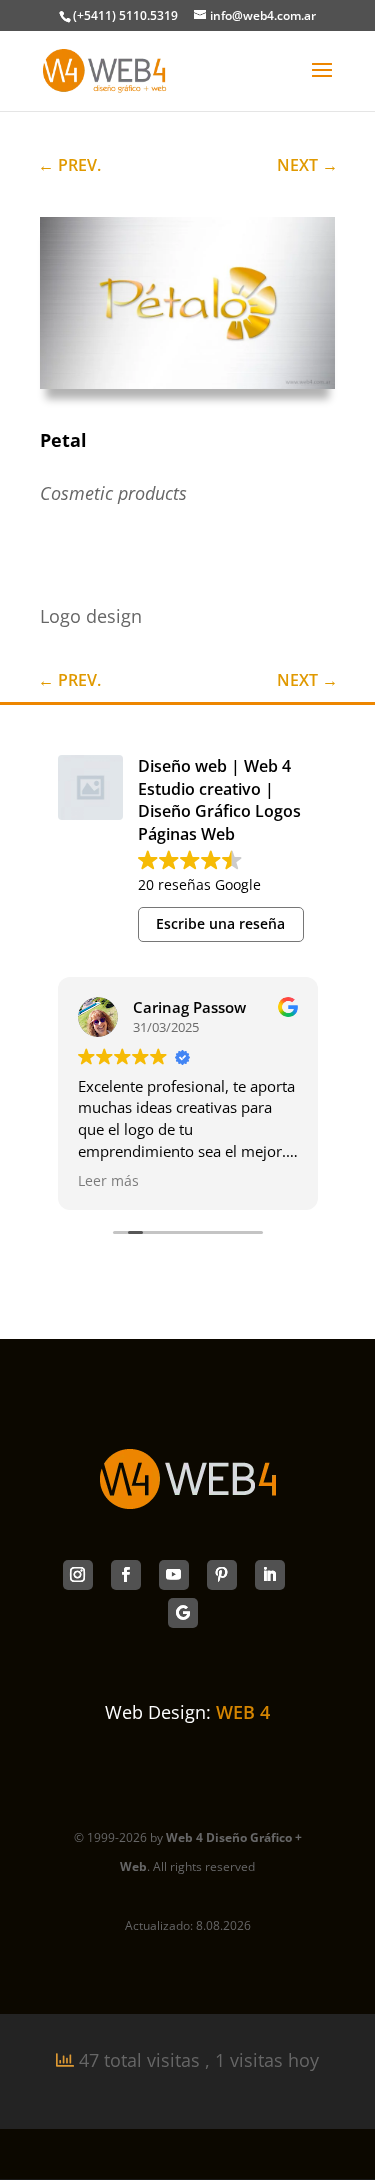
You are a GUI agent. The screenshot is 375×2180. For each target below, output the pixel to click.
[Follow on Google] (183, 1613)
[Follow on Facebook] (126, 1575)
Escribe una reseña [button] (220, 923)
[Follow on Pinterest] (222, 1575)
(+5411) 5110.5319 (125, 15)
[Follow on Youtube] (174, 1575)
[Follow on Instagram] (78, 1575)
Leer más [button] (108, 1181)
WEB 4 (243, 1712)
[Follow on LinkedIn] (270, 1575)
